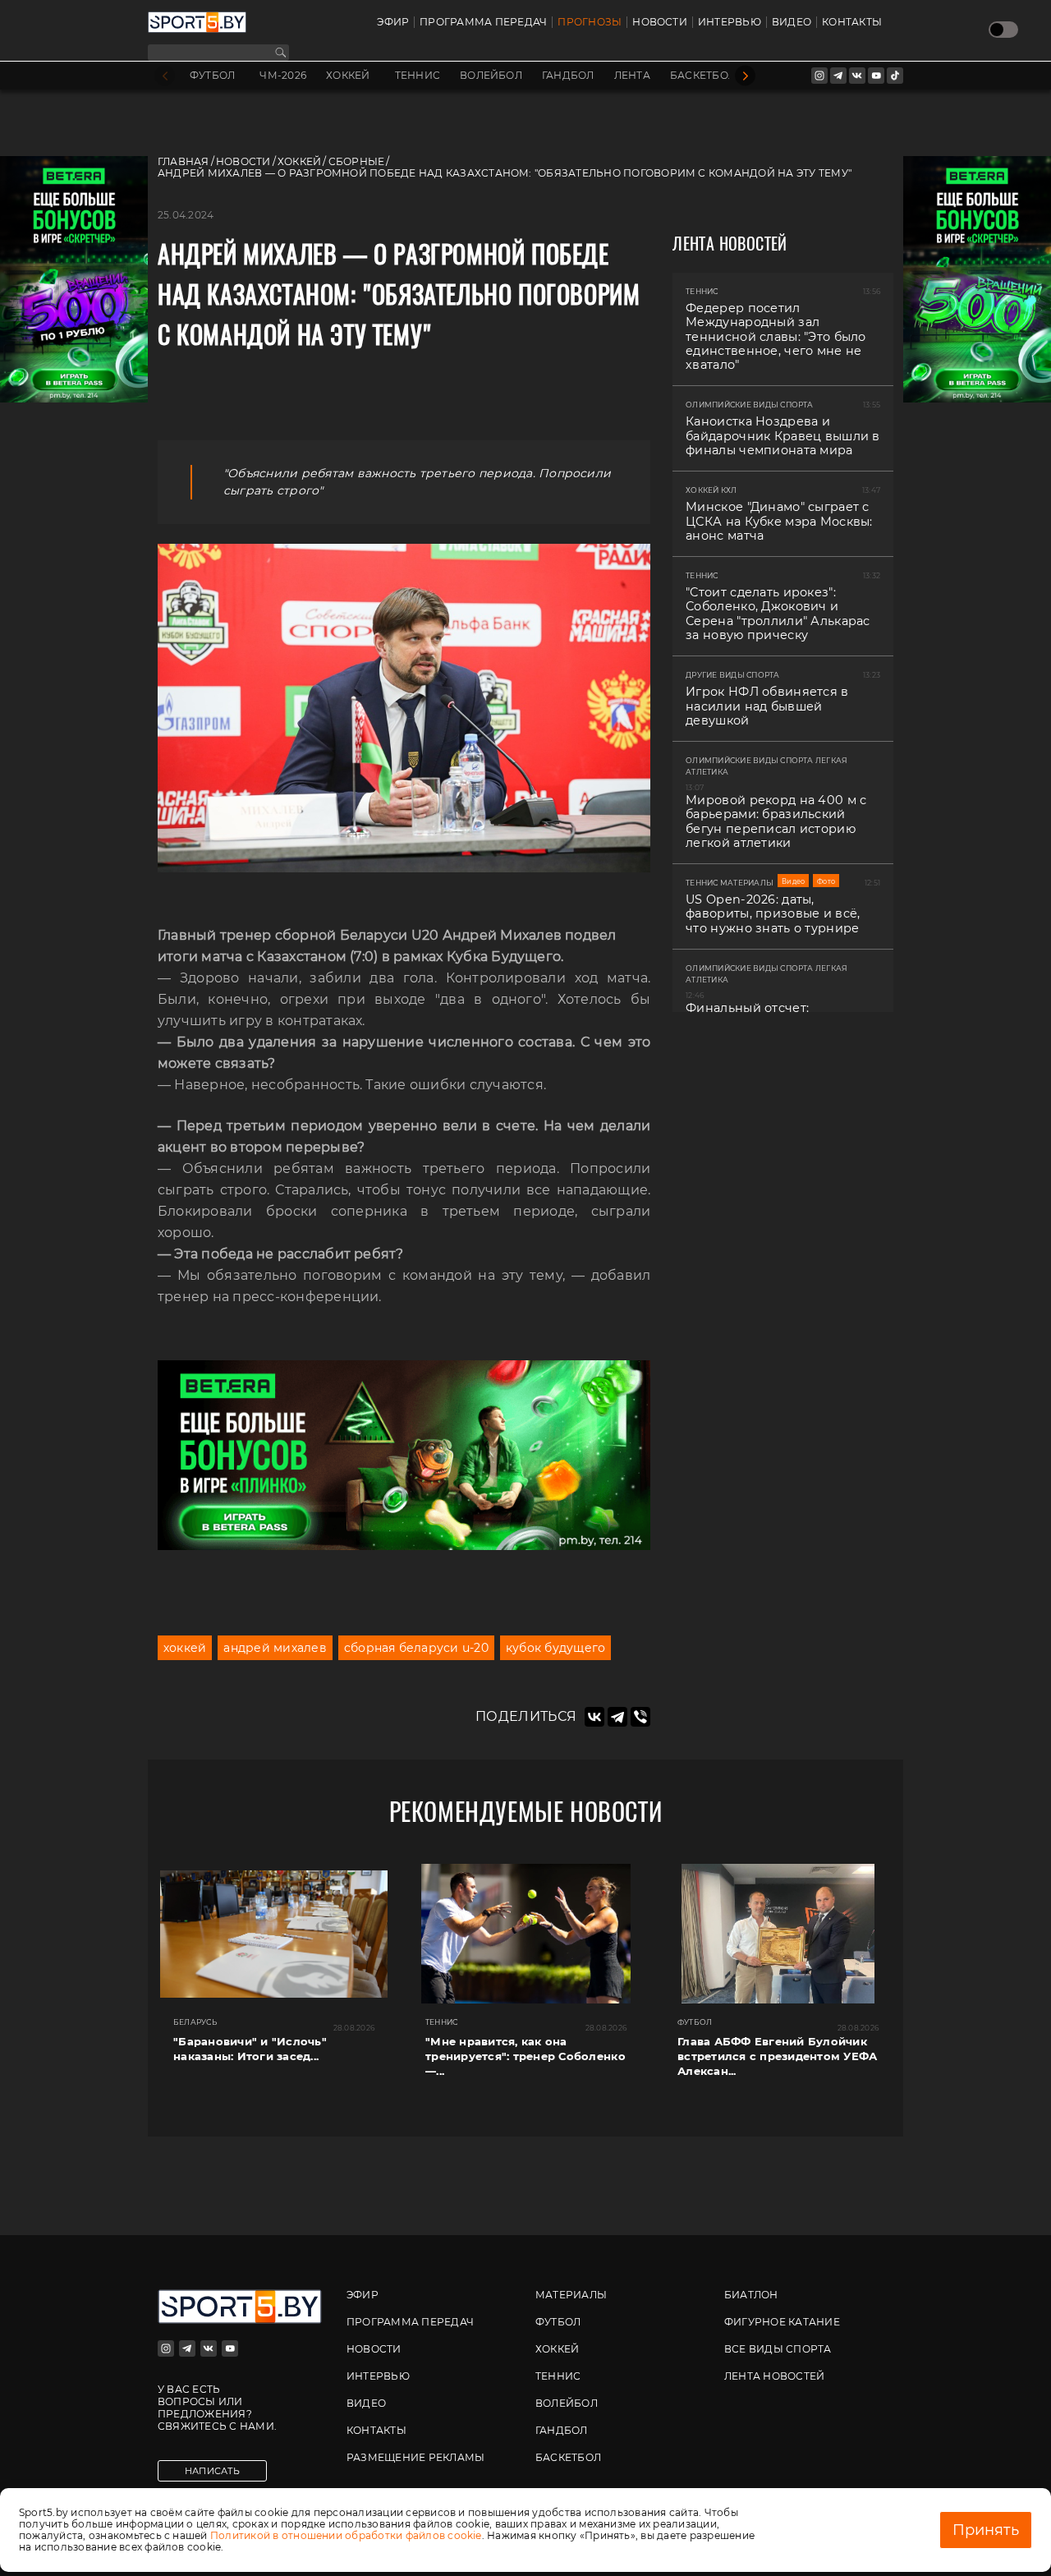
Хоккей (348, 76)
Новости (660, 22)
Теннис (418, 76)
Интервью (730, 22)
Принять (986, 2530)
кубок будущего (555, 1648)
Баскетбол (703, 76)
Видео (792, 22)
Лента (632, 76)
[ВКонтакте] (594, 1717)
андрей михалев (275, 1648)
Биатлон (751, 2295)
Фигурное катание (782, 2322)
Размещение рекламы (415, 2457)
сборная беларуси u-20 (416, 1648)
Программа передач (483, 22)
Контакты (852, 22)
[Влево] (165, 76)
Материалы (571, 2295)
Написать (212, 2471)
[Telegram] (617, 1717)
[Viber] (640, 1717)
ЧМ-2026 (283, 76)
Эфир (393, 22)
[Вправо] (745, 76)
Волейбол (491, 76)
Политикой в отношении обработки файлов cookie (346, 2535)
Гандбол (568, 76)
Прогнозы (590, 22)
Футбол (212, 76)
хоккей (185, 1648)
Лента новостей (774, 2376)
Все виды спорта (778, 2349)
